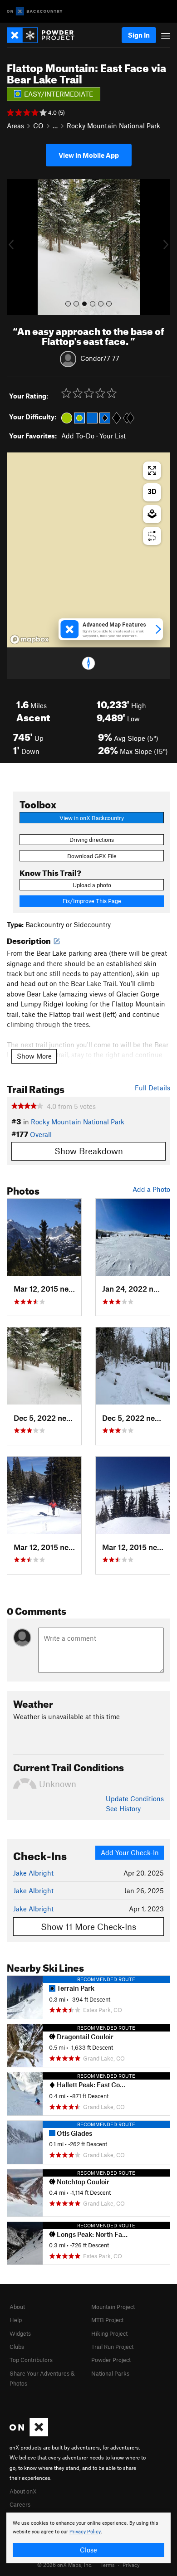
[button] (16, 247)
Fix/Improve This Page (92, 901)
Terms (108, 2565)
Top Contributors (31, 2360)
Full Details (152, 1088)
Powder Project (111, 2360)
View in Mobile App (89, 155)
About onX (23, 2491)
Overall (41, 1134)
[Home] (45, 35)
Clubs (17, 2347)
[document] (88, 2538)
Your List (113, 436)
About (17, 2307)
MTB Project (107, 2320)
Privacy (131, 2565)
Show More (34, 1056)
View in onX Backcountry (92, 818)
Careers (20, 2504)
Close (88, 2550)
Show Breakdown (89, 1151)
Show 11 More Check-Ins (88, 1927)
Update (135, 1798)
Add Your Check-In (130, 1852)
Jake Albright (33, 1873)
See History (123, 1808)
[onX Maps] (29, 2434)
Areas (15, 126)
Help (16, 2320)
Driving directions (92, 840)
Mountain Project (113, 2307)
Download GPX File (92, 856)
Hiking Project (109, 2333)
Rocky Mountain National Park (113, 126)
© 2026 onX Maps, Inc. (65, 2565)
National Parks (110, 2373)
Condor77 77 (100, 358)
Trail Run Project (112, 2347)
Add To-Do (78, 436)
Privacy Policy (85, 2532)
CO (38, 126)
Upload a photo (92, 885)
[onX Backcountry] (35, 12)
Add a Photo (151, 1189)
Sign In (139, 35)
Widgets (20, 2333)
